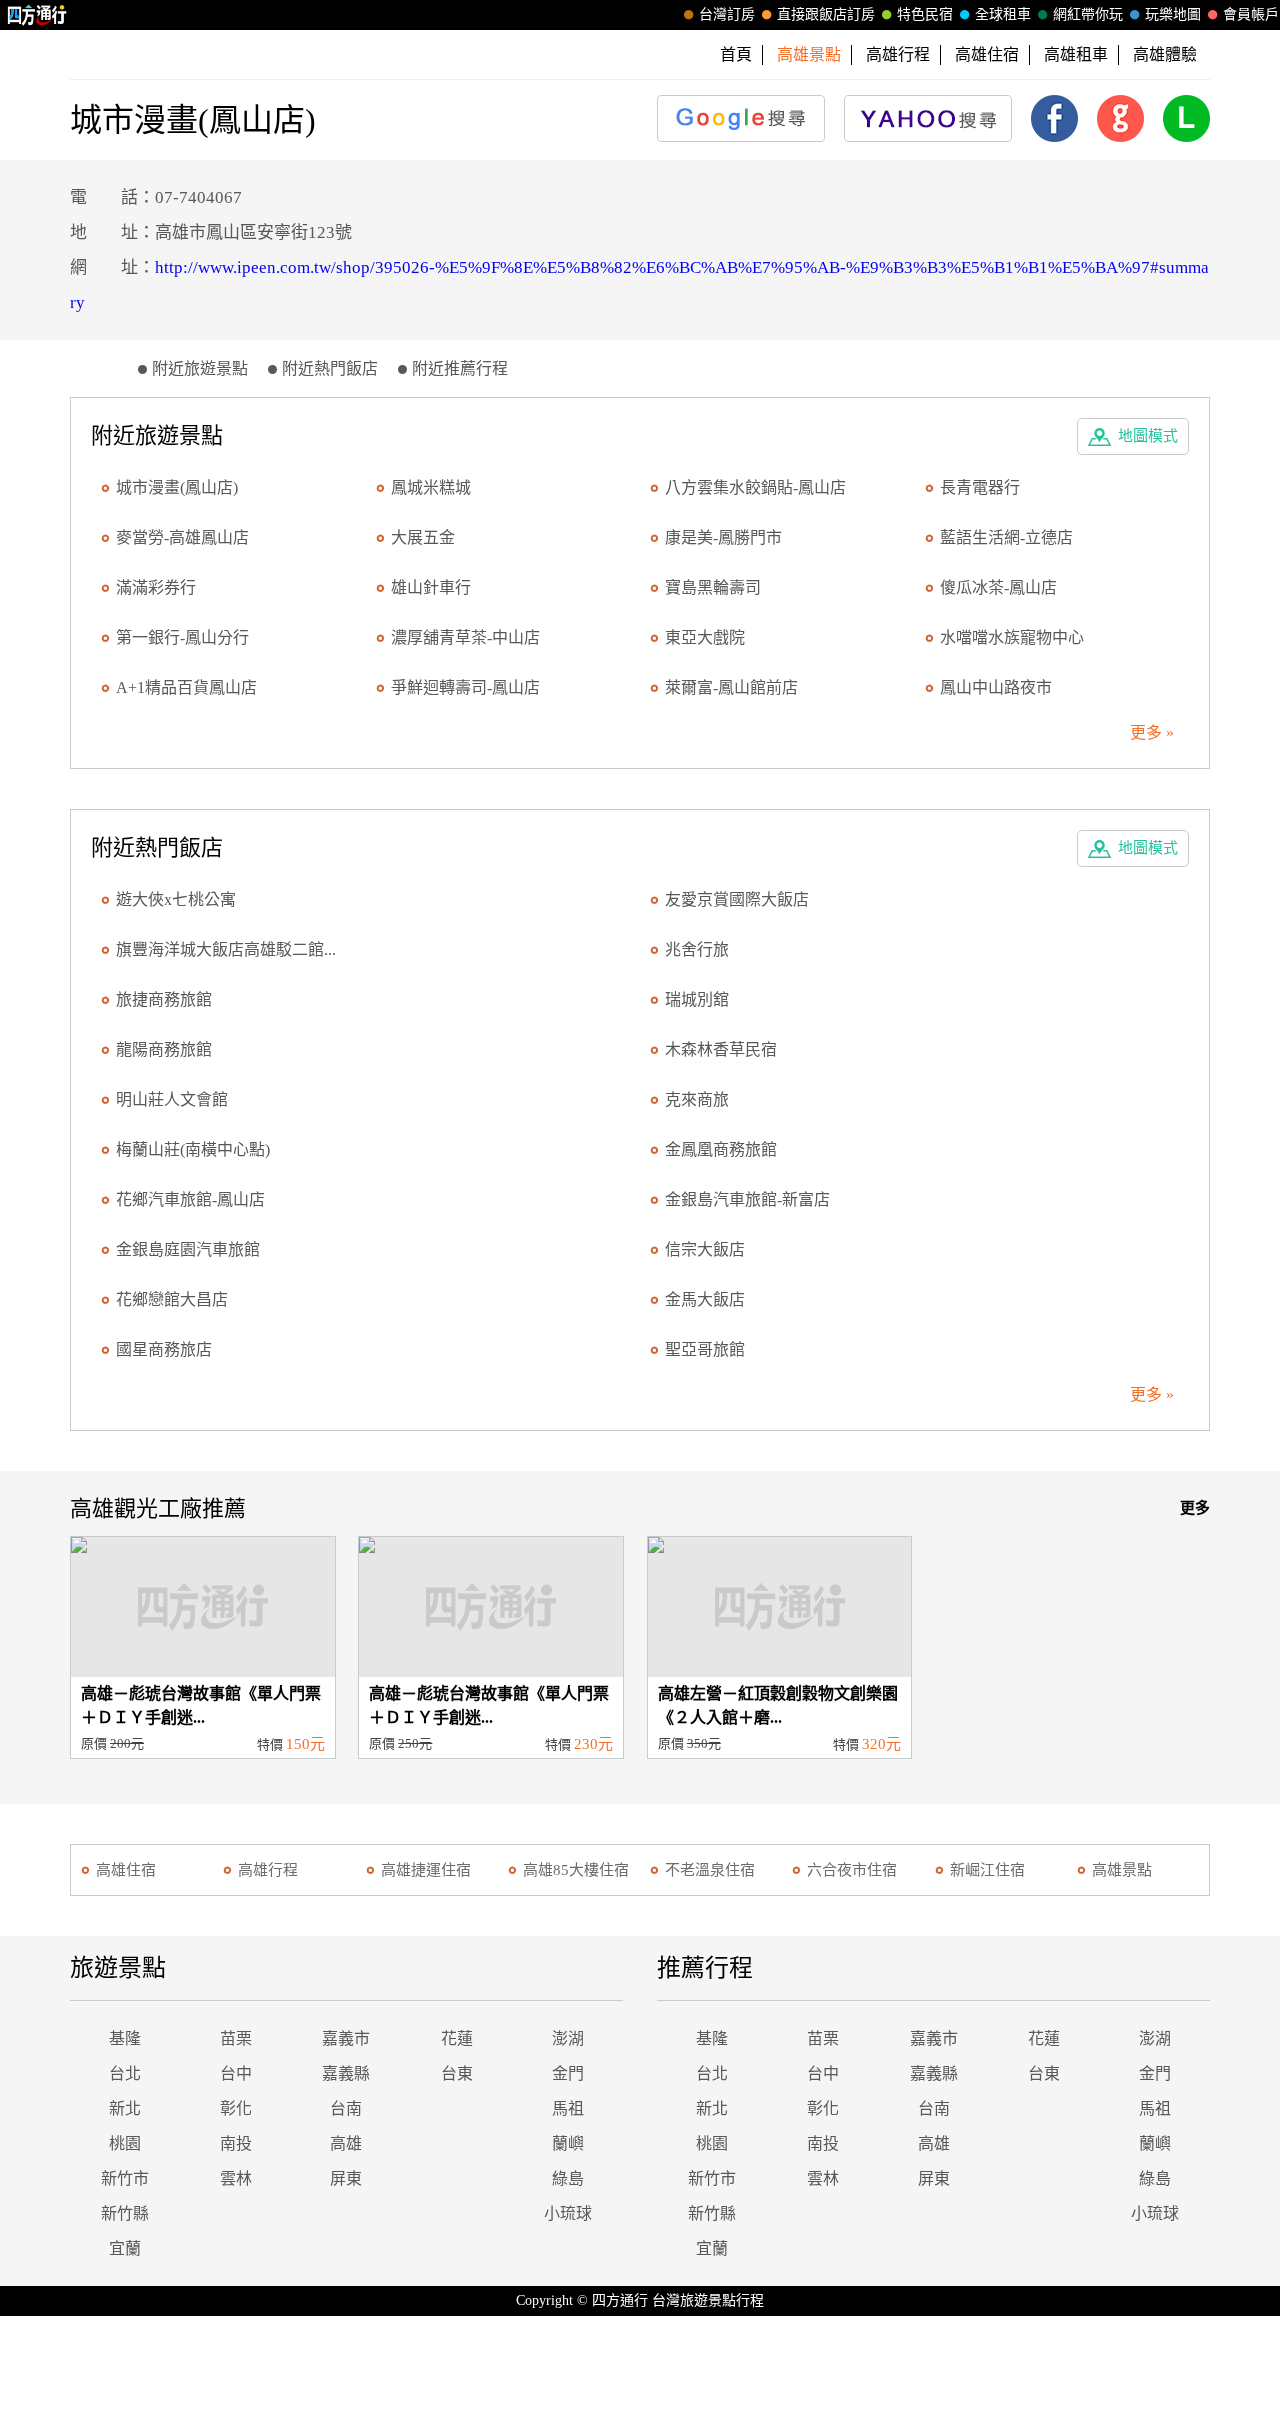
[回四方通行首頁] (37, 15)
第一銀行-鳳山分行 (182, 637)
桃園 (125, 2143)
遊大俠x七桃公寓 (176, 899)
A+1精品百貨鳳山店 (186, 687)
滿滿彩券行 (156, 587)
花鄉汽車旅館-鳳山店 (190, 1199)
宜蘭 (125, 2248)
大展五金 (423, 537)
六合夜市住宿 (852, 1870)
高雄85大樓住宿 (576, 1870)
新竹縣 (125, 2213)
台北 (125, 2073)
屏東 (346, 2178)
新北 (125, 2108)
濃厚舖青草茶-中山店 (465, 637)
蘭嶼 (568, 2143)
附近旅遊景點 (200, 368)
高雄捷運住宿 (426, 1870)
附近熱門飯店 (330, 368)
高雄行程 (898, 54)
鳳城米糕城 (431, 487)
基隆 (125, 2038)
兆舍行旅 (697, 949)
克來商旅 (697, 1099)
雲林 (236, 2178)
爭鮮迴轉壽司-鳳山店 (465, 687)
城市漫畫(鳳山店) (177, 487)
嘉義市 (346, 2038)
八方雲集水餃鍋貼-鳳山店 (755, 487)
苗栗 (236, 2038)
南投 (236, 2143)
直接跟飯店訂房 (826, 14)
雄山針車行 (431, 587)
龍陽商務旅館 (164, 1049)
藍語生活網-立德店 (1006, 537)
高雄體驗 (1165, 54)
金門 (568, 2073)
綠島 (568, 2178)
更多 (1195, 1508)
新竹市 (125, 2178)
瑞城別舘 (697, 999)
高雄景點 (1122, 1870)
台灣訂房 (727, 14)
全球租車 (1003, 14)
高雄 (346, 2143)
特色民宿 (925, 14)
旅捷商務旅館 (164, 999)
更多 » (1152, 732)
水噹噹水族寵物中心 (1012, 637)
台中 (236, 2073)
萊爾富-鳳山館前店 (731, 687)
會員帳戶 (1251, 14)
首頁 (736, 54)
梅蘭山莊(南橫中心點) (193, 1149)
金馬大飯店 (705, 1299)
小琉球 (568, 2213)
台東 (457, 2073)
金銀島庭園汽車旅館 (188, 1249)
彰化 (236, 2108)
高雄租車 (1076, 54)
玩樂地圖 (1173, 14)
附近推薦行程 (460, 368)
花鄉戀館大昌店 (172, 1299)
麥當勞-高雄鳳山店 (182, 537)
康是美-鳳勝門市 (723, 537)
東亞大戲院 (705, 637)
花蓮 (457, 2038)
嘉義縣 (346, 2073)
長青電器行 (980, 487)
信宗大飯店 (705, 1249)
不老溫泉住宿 (710, 1870)
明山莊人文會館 (172, 1099)
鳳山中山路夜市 (996, 687)
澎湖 (568, 2038)
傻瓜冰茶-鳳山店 (998, 587)
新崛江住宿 (987, 1870)
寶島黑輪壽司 (713, 587)
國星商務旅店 (164, 1349)
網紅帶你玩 (1088, 14)
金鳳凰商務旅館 (721, 1149)
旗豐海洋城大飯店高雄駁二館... (226, 949)
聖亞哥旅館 (705, 1349)
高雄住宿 (987, 54)
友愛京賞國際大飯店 (737, 899)
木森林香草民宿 (721, 1049)
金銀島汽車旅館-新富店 (747, 1199)
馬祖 (568, 2108)
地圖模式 (1148, 436)
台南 (346, 2108)
